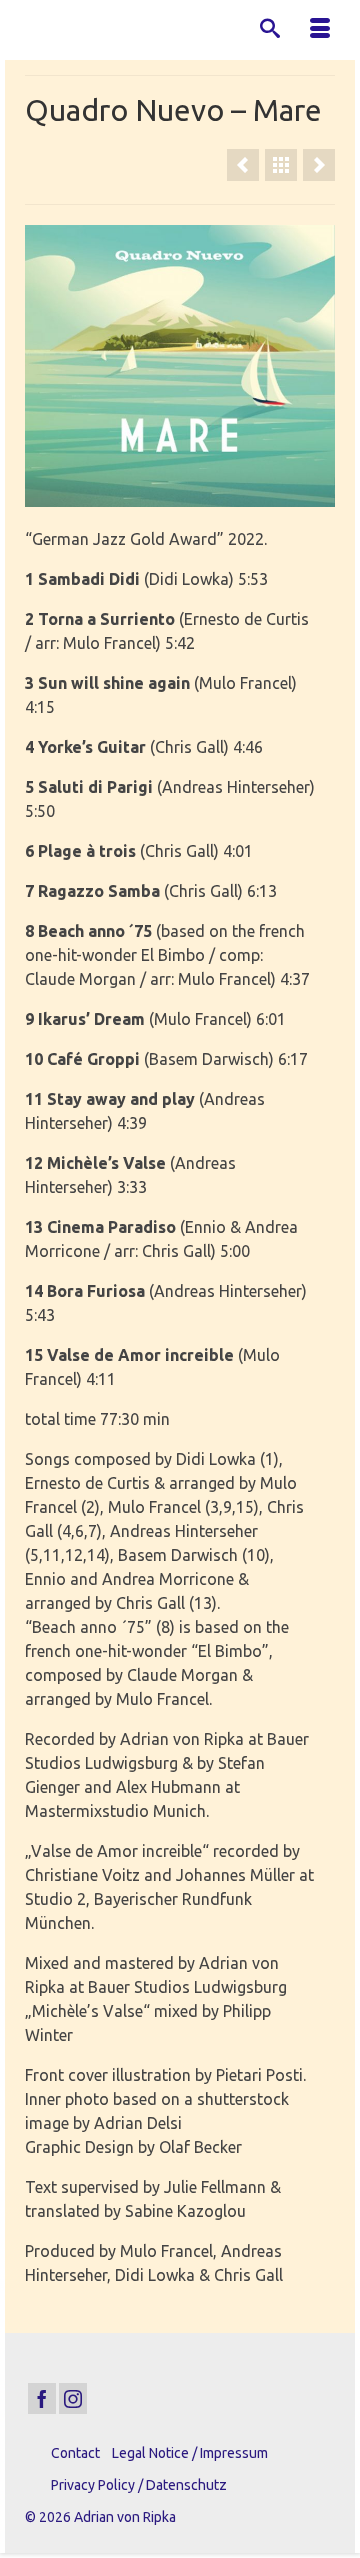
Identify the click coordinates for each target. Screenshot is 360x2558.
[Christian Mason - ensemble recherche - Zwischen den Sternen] (319, 165)
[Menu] (320, 30)
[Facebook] (42, 2399)
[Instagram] (73, 2399)
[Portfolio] (281, 165)
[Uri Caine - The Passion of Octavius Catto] (243, 165)
